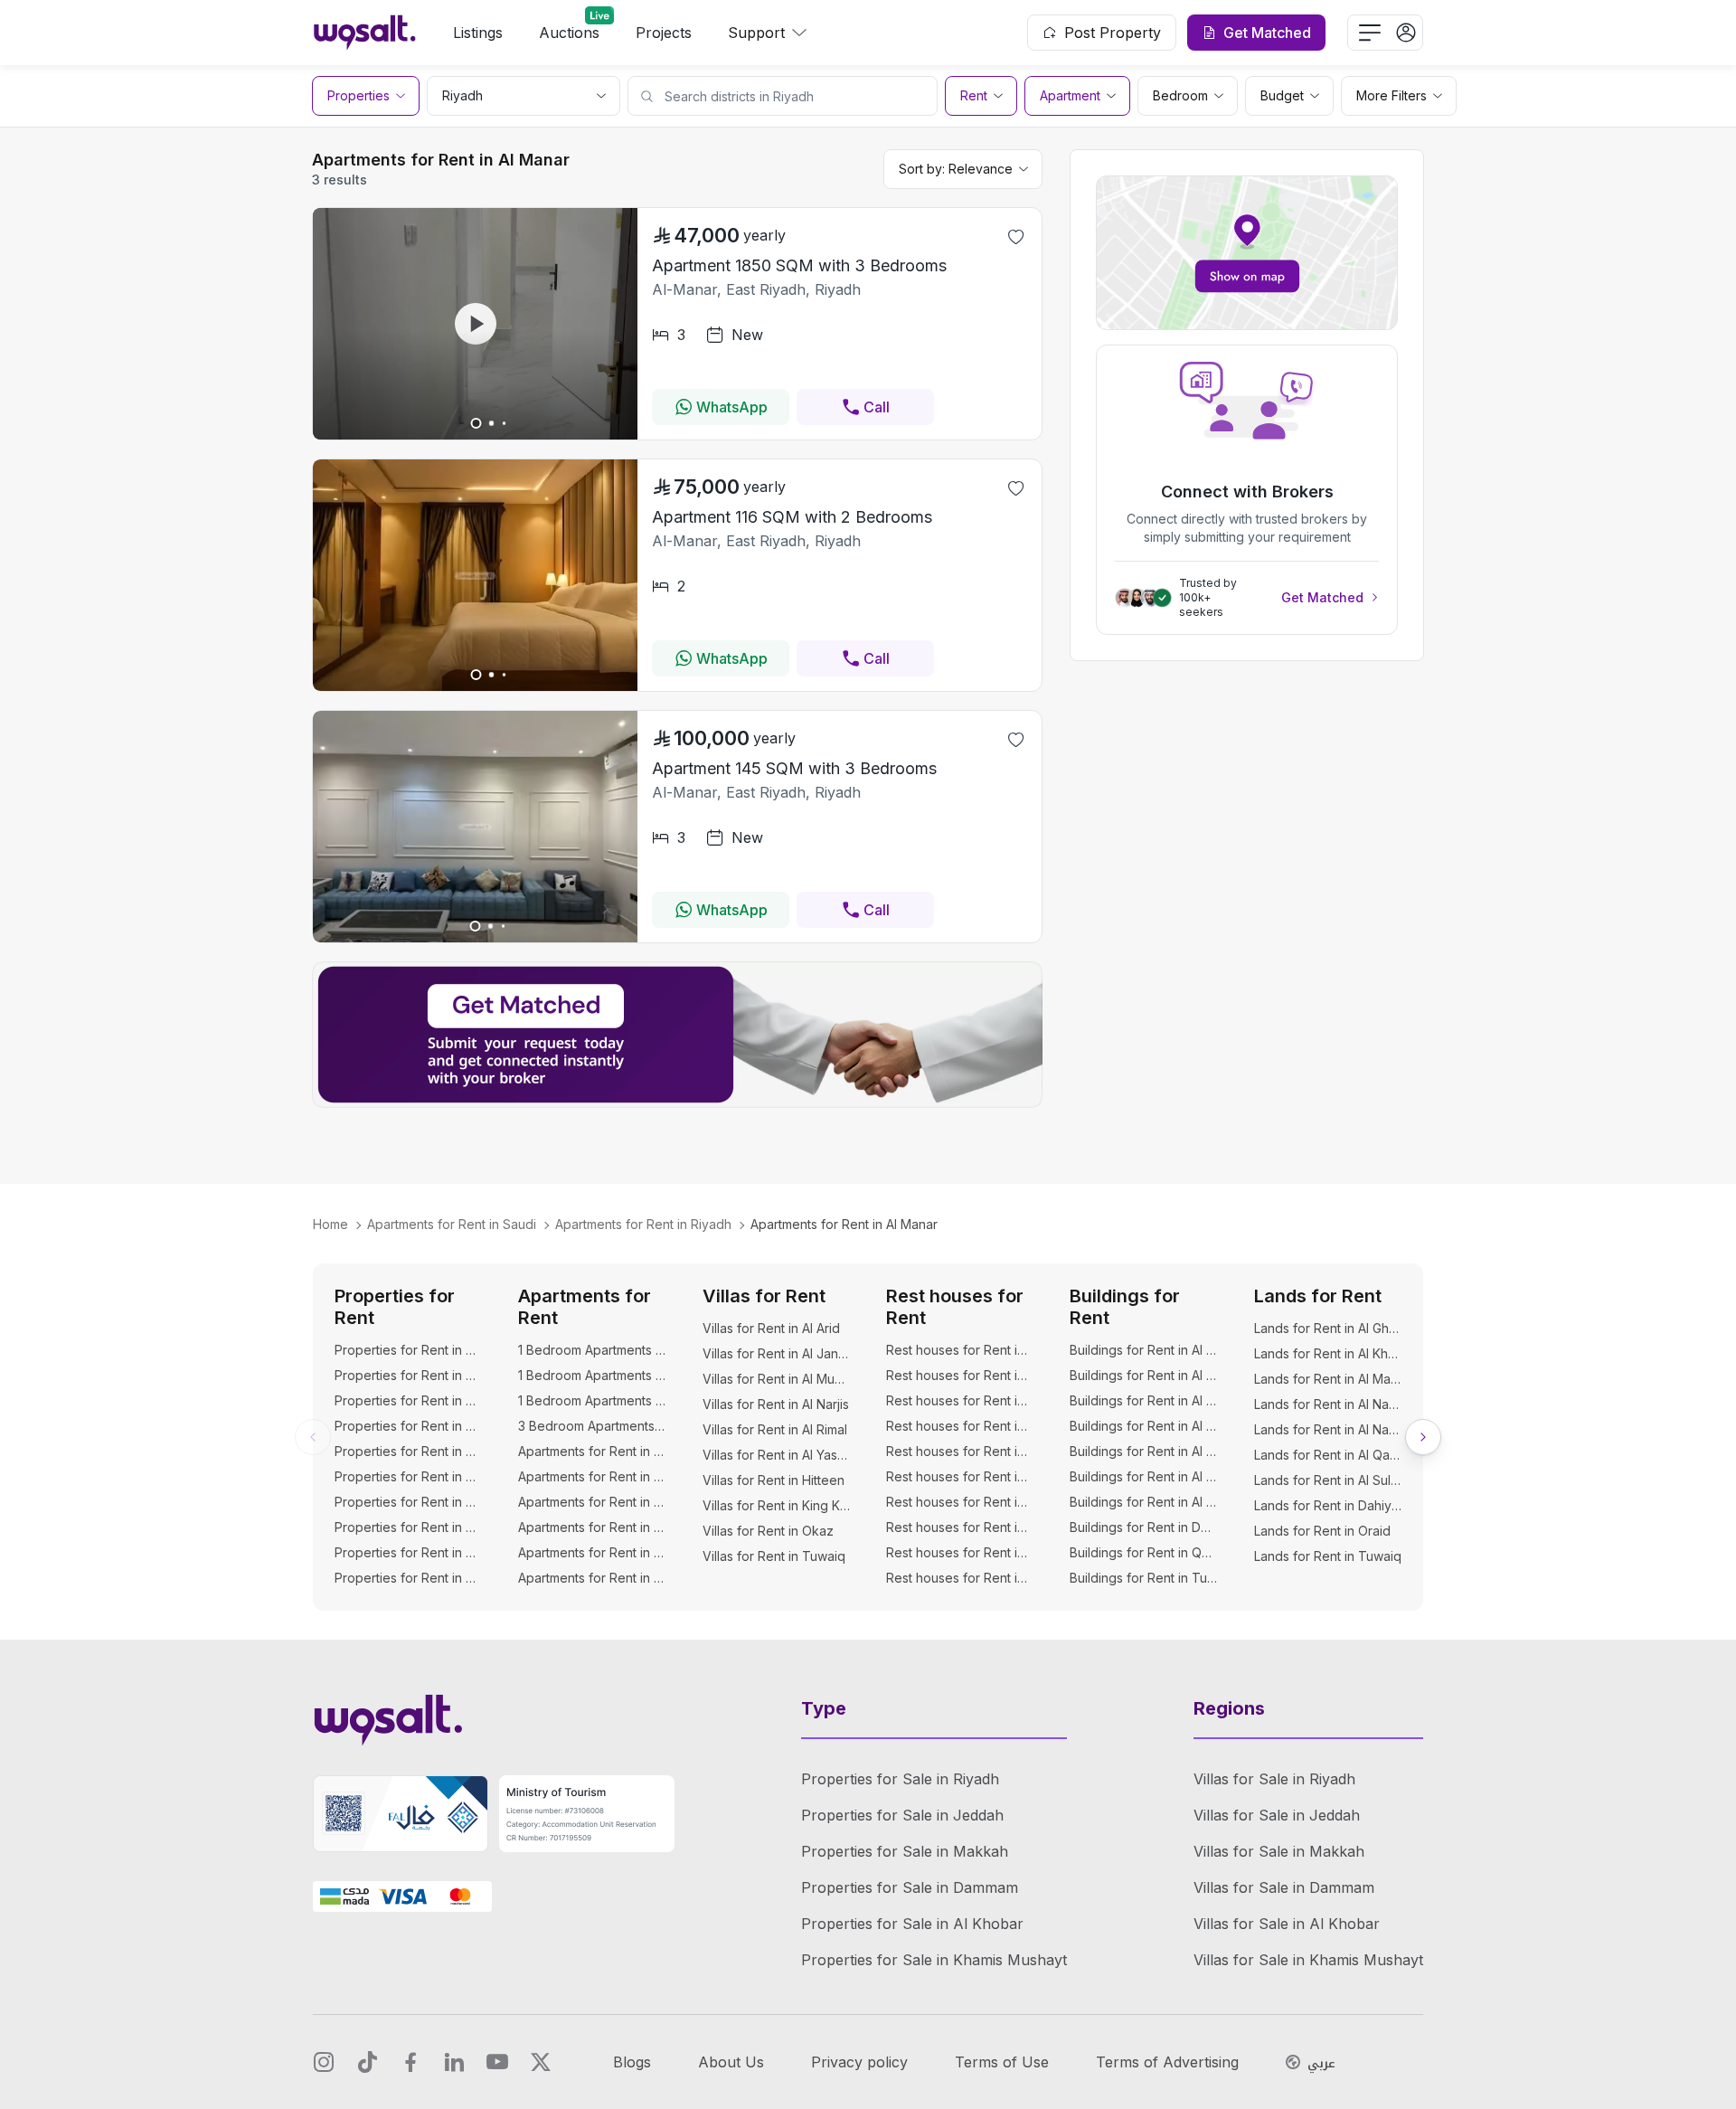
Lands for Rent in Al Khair (1328, 1353)
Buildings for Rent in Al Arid (1143, 1350)
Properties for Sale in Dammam (910, 1887)
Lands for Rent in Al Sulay (1328, 1480)
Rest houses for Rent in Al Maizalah (960, 1476)
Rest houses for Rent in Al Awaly (960, 1375)
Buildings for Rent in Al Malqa (1143, 1400)
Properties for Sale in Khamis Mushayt (934, 1960)
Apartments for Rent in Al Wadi (592, 1578)
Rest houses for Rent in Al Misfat (960, 1502)
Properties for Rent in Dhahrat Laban (408, 1578)
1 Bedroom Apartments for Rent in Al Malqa (592, 1375)
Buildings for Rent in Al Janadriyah (1143, 1375)
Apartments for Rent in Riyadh (643, 1224)
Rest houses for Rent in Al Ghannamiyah (960, 1426)
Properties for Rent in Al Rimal (408, 1502)
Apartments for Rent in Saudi (452, 1224)
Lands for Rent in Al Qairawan (1328, 1455)
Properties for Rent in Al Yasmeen (408, 1552)
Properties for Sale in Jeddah (902, 1815)
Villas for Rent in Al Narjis (776, 1404)
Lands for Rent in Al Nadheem (1328, 1404)
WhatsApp (732, 407)
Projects (664, 33)
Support (756, 33)
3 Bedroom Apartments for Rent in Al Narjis (592, 1426)
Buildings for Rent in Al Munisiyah (1143, 1426)
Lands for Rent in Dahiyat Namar (1328, 1505)
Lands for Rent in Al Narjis (1328, 1429)
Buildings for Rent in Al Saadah (1143, 1476)
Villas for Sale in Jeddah (1277, 1815)
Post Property (1113, 33)
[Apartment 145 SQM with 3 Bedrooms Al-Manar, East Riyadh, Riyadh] (475, 937)
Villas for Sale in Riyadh (1274, 1779)
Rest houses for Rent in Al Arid (960, 1350)
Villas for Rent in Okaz (768, 1531)
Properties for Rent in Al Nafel (408, 1451)
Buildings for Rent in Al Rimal (1143, 1451)
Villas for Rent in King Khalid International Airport (776, 1505)
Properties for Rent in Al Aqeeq (408, 1350)
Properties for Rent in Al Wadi (408, 1527)
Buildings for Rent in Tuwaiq (1143, 1578)
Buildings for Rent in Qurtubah (1143, 1552)
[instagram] (324, 2062)
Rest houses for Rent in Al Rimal (960, 1552)
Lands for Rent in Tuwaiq (1328, 1556)
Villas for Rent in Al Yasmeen (776, 1455)
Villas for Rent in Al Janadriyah (776, 1353)
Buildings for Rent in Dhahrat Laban (1143, 1527)
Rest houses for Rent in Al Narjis (960, 1527)
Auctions (569, 33)
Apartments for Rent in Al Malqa (592, 1502)
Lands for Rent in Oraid (1322, 1531)
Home (330, 1224)
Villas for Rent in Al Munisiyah (776, 1379)
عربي (1321, 2064)
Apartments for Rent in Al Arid (592, 1476)
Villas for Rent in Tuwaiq (774, 1556)
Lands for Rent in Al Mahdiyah (1328, 1379)
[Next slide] (1423, 1437)
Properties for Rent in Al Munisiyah (408, 1426)
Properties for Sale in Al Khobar (912, 1924)
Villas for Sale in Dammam (1284, 1887)
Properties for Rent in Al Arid (408, 1375)
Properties (359, 95)
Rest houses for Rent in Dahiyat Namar (960, 1578)
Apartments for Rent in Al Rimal (592, 1552)
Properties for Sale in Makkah (905, 1851)
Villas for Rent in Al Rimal (775, 1429)
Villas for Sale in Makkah (1279, 1851)
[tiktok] (367, 2062)
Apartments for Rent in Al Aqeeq (592, 1451)
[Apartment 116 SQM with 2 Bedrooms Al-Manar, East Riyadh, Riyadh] (475, 686)
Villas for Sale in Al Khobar (1287, 1924)
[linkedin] (454, 2062)
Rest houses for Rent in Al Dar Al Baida (960, 1400)
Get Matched (1322, 597)
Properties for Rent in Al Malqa (408, 1400)
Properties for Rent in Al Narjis (408, 1476)
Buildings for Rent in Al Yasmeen (1143, 1502)
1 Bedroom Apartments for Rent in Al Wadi (592, 1400)
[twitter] (541, 2062)
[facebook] (410, 2062)
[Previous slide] (313, 1437)
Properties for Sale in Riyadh (900, 1779)
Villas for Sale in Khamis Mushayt (1308, 1960)
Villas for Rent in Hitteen (774, 1480)
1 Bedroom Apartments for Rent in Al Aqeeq (592, 1350)
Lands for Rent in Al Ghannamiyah (1328, 1328)
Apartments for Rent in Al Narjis (592, 1527)
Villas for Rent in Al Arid (771, 1328)
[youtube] (497, 2062)
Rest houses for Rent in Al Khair (960, 1451)
